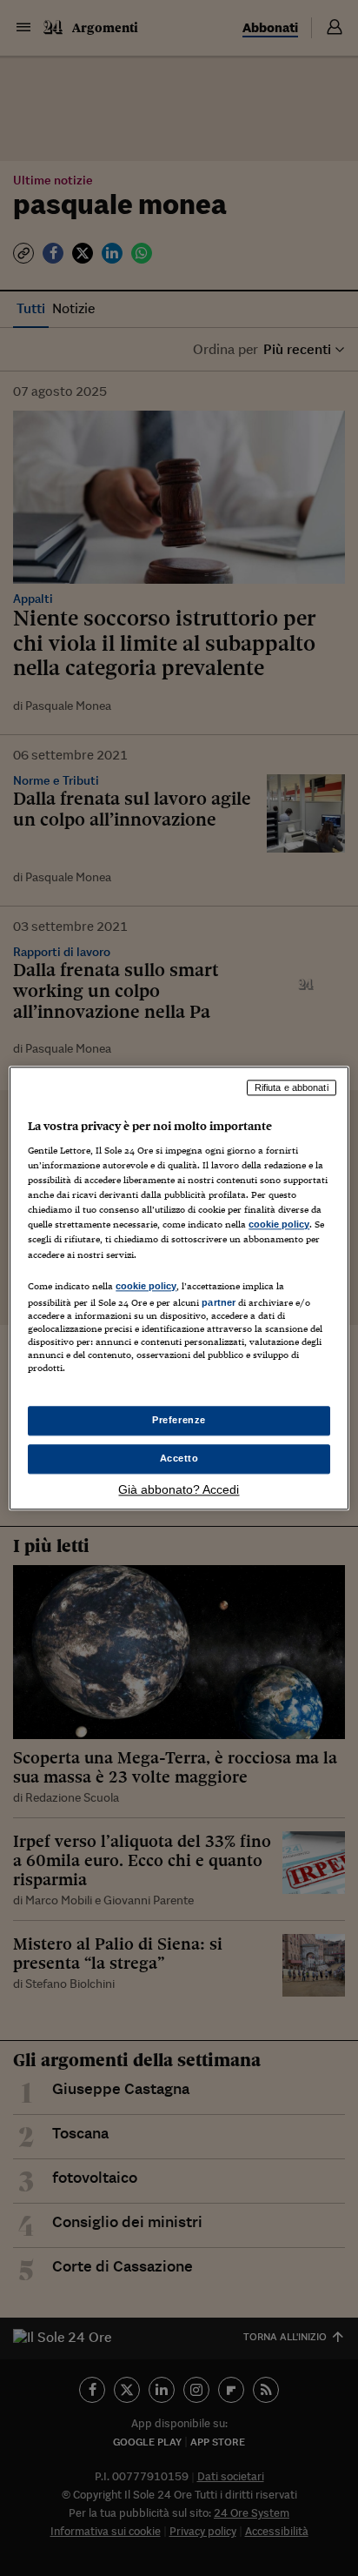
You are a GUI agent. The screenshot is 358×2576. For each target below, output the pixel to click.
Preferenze (179, 1420)
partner (219, 1302)
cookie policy (279, 1225)
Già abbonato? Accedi (179, 1489)
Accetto (179, 1458)
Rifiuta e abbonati (292, 1087)
